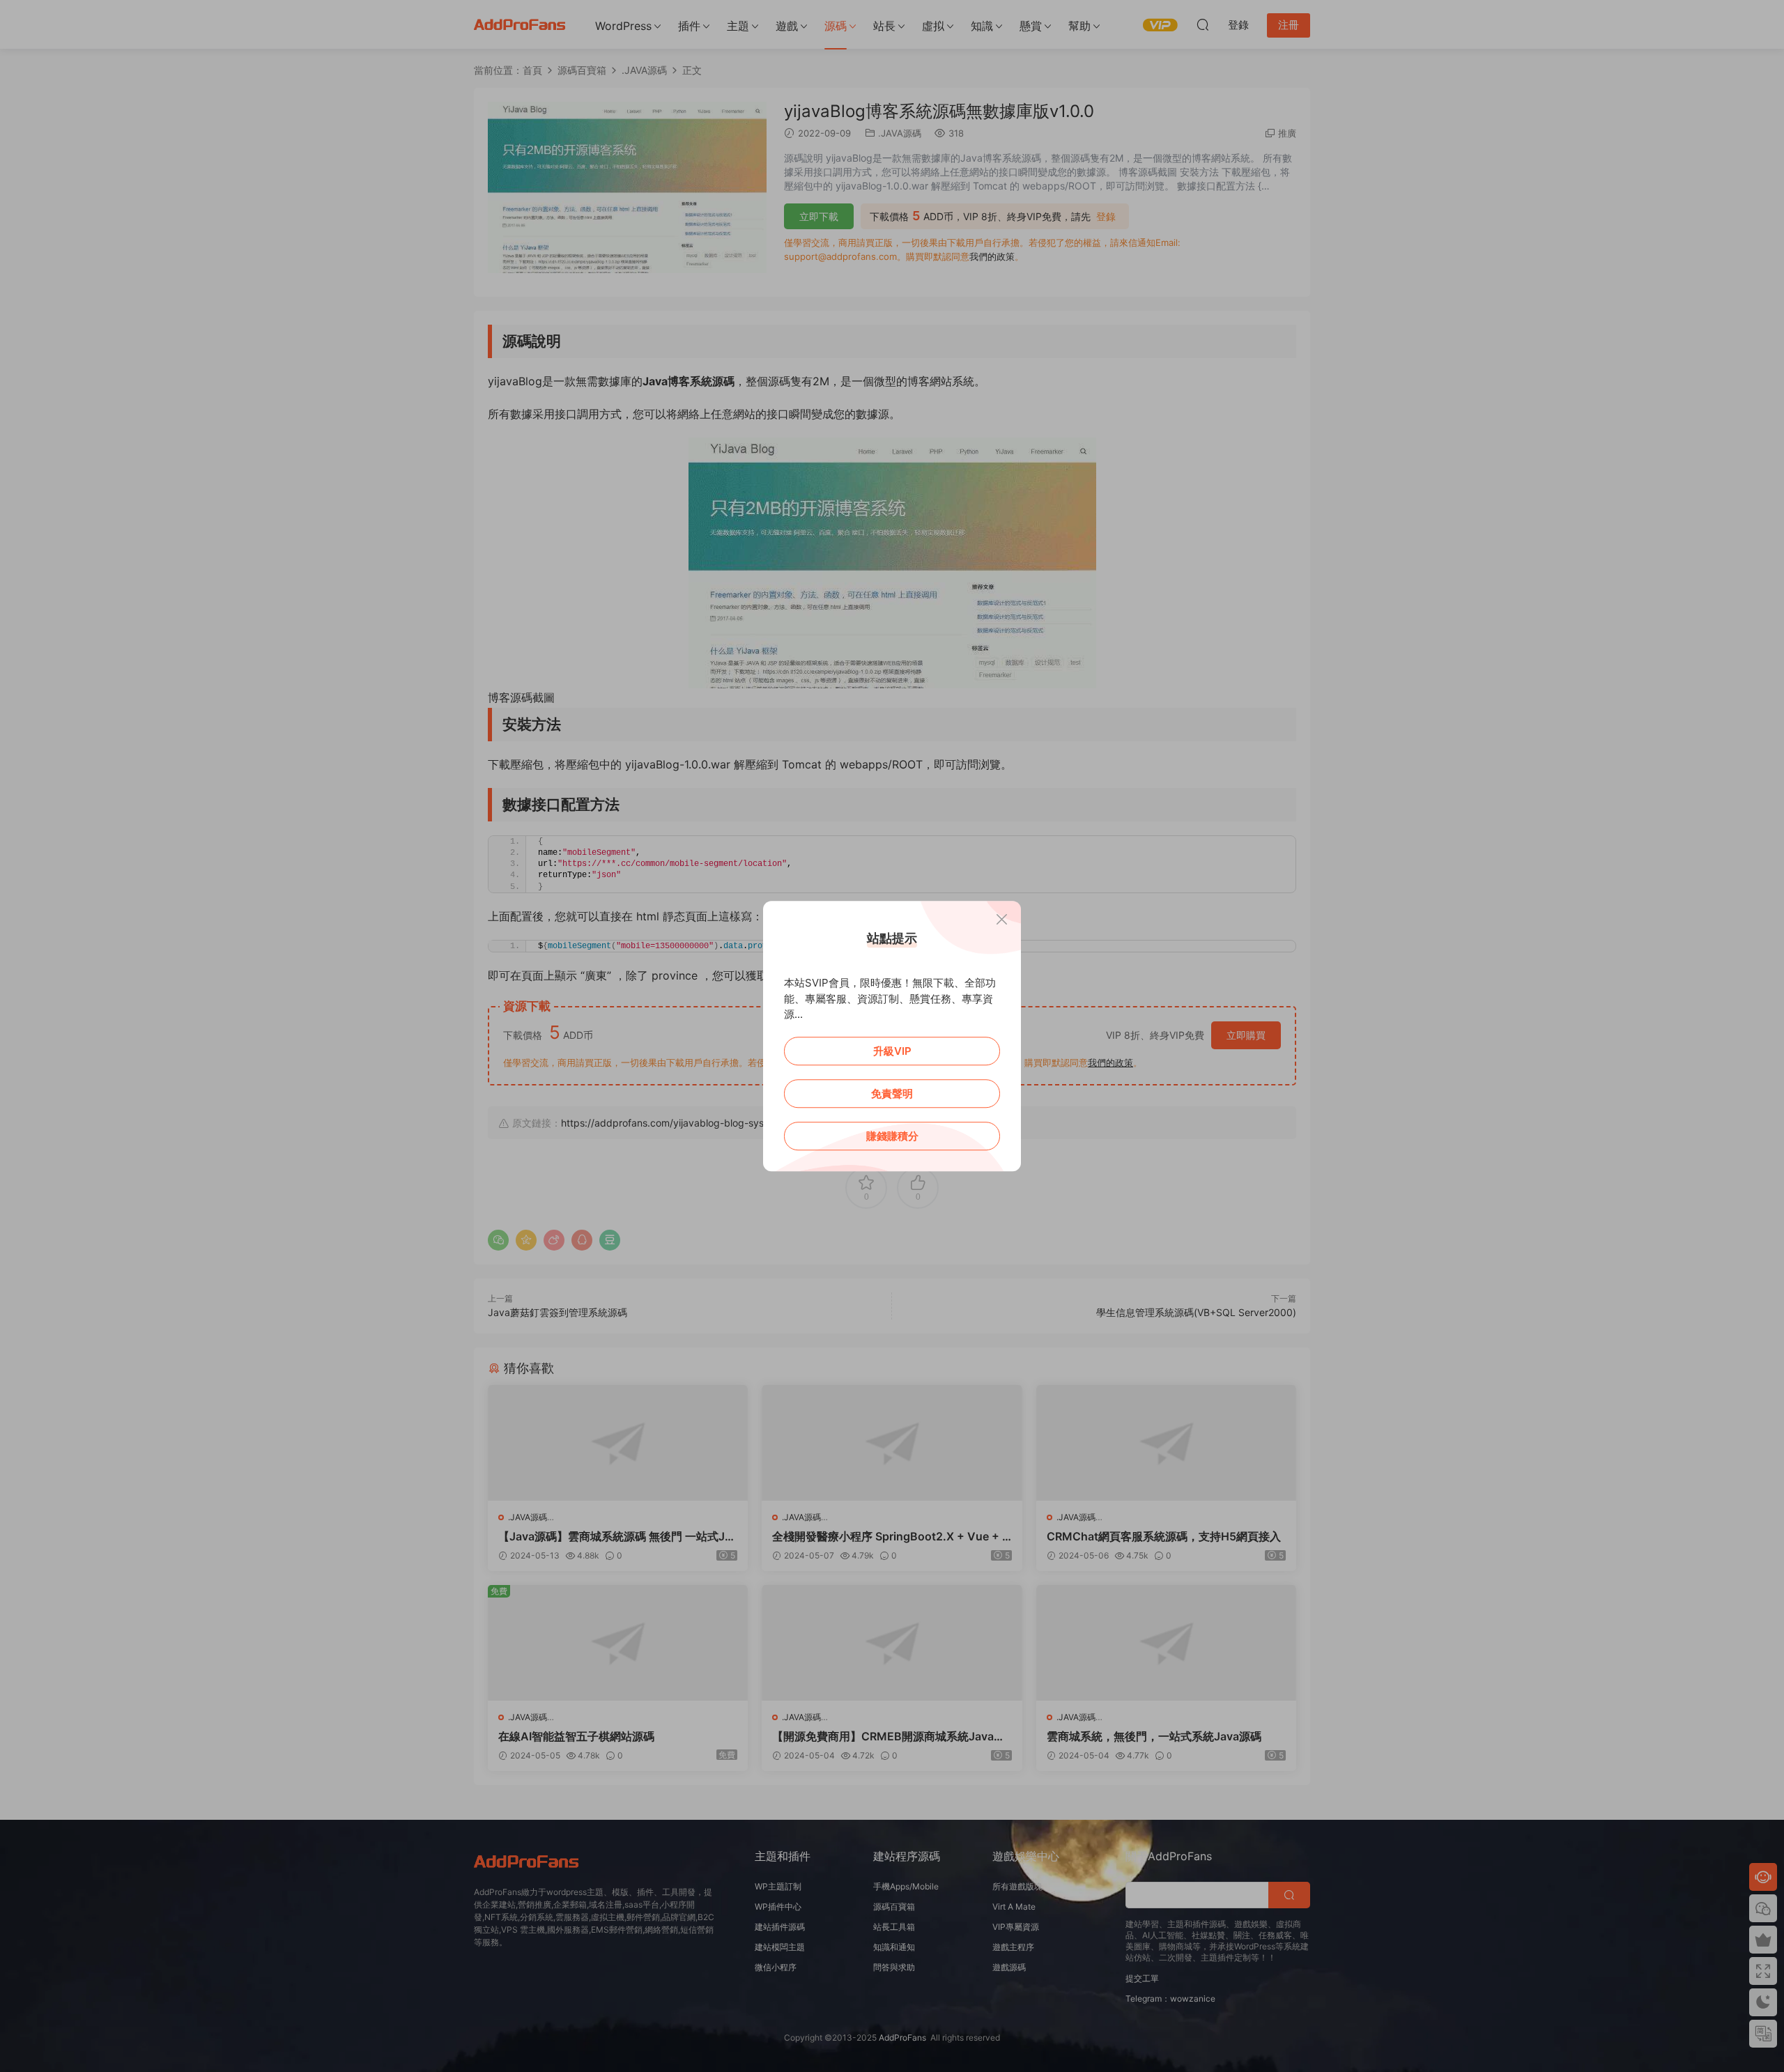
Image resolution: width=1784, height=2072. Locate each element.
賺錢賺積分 (892, 1136)
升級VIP (892, 1051)
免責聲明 (892, 1093)
